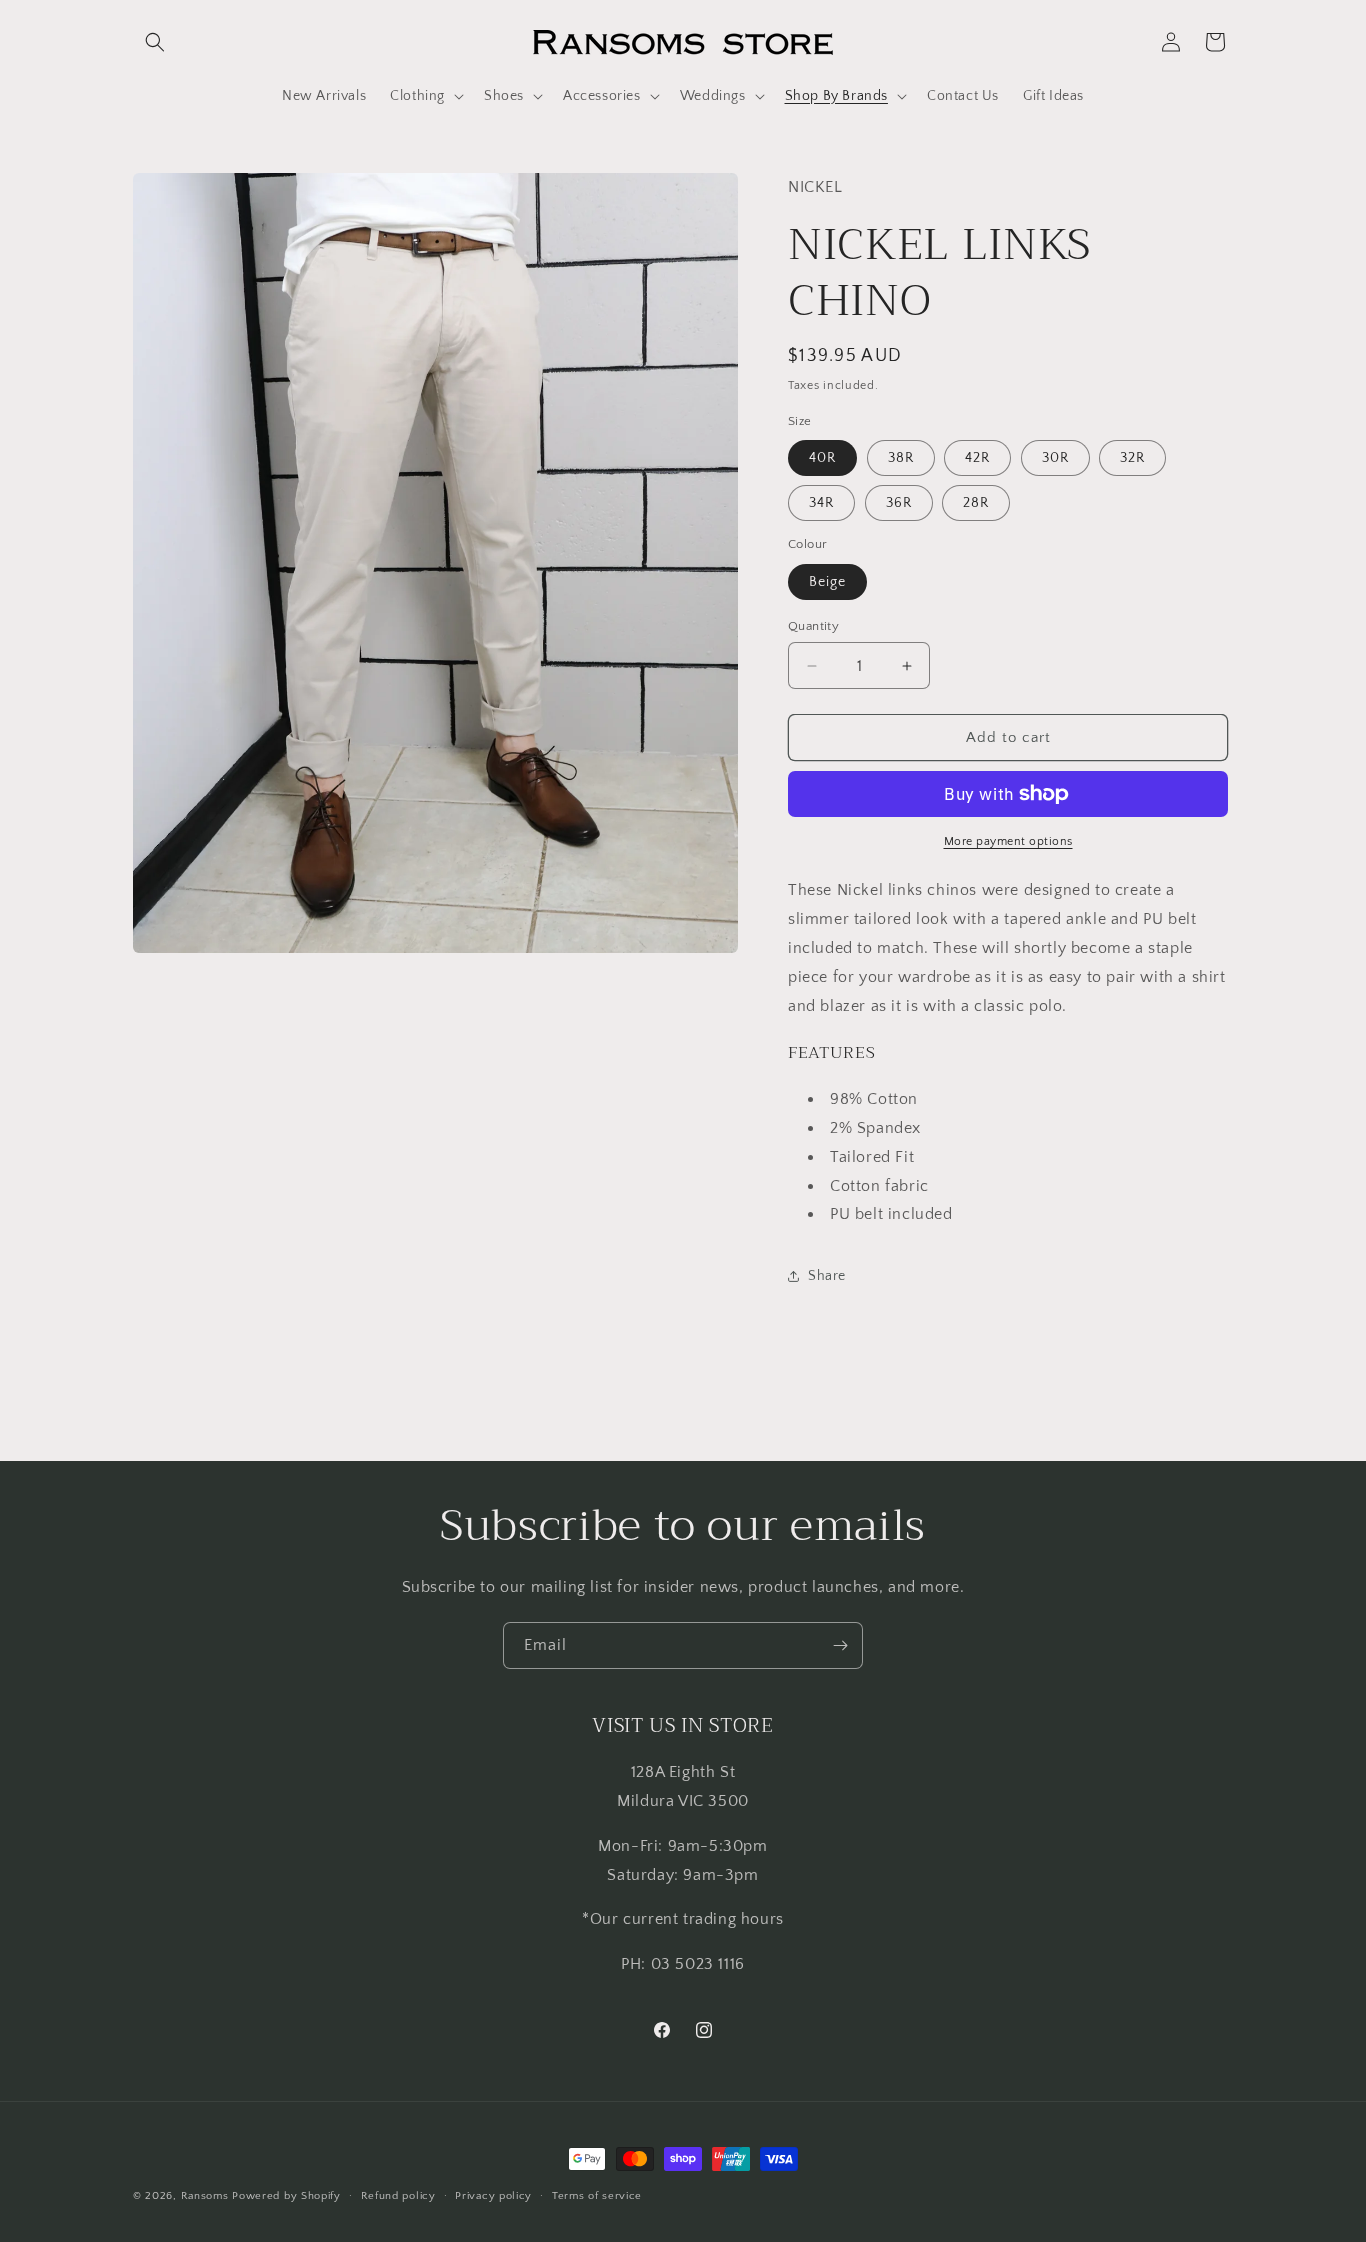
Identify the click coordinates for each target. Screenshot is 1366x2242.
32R (1132, 458)
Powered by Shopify (286, 2196)
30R (1055, 458)
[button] (155, 42)
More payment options (1008, 841)
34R (821, 503)
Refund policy (398, 2196)
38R (901, 458)
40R (822, 458)
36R (899, 503)
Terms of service (597, 2196)
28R (976, 503)
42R (977, 458)
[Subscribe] (840, 1645)
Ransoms (205, 2196)
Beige (827, 582)
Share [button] (827, 1276)
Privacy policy (493, 2196)
